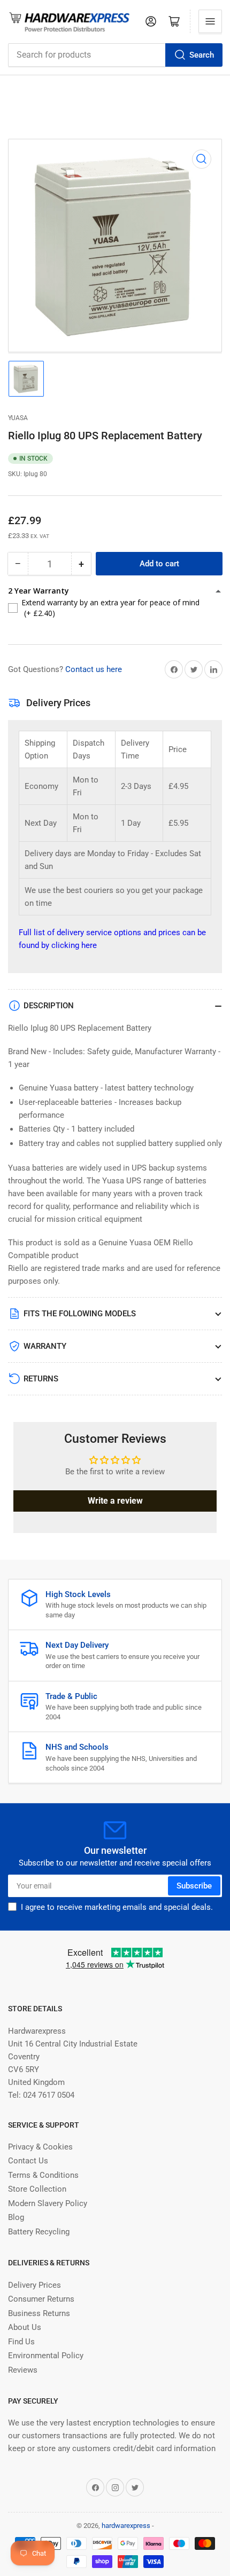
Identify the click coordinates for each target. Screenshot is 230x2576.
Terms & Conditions (43, 2175)
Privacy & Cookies (40, 2147)
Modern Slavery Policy (48, 2203)
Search (202, 55)
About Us (25, 2327)
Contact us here (94, 669)
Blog (16, 2217)
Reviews (23, 2370)
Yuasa (18, 418)
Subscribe (194, 1886)
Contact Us (28, 2161)
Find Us (21, 2342)
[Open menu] (210, 21)
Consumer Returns (41, 2299)
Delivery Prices (34, 2285)
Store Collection (37, 2189)
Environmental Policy (46, 2356)
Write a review (115, 1501)
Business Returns (39, 2313)
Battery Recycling (39, 2232)
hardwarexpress (126, 2526)
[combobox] (115, 55)
